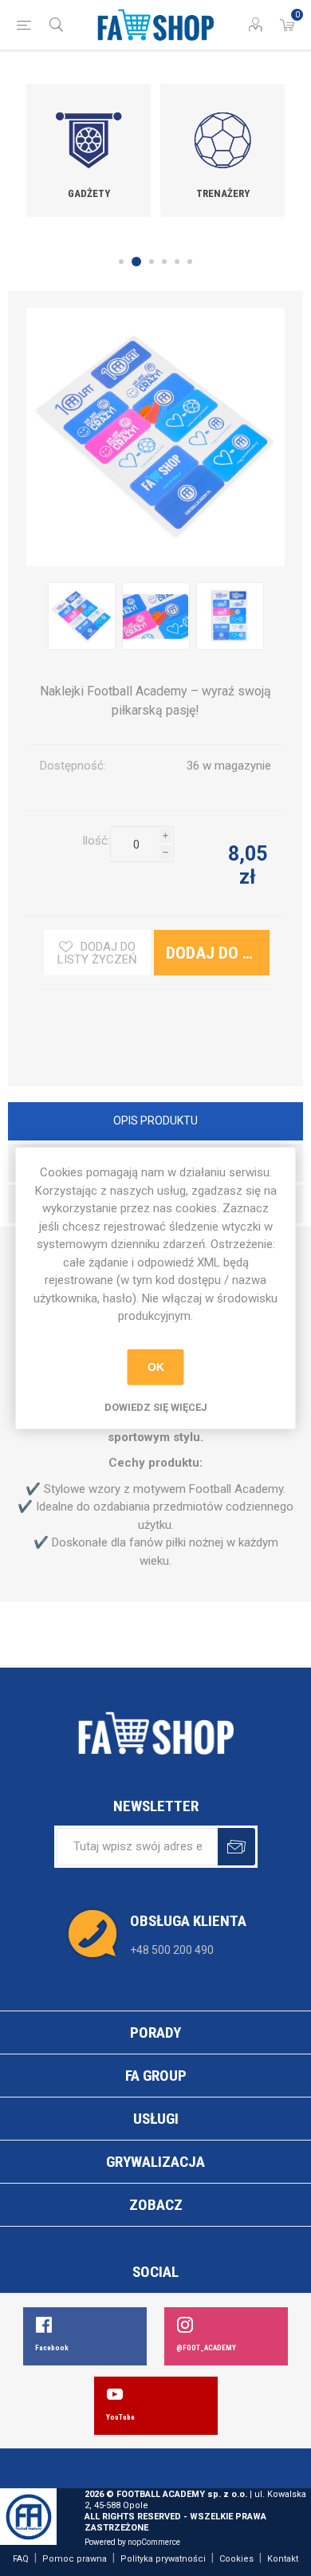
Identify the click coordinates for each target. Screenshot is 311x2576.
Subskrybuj (236, 1847)
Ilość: (96, 841)
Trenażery (223, 193)
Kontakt (283, 2559)
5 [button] (177, 262)
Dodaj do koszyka (132, 881)
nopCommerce (154, 2542)
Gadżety (89, 193)
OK (156, 1367)
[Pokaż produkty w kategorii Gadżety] (89, 129)
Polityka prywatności (163, 2559)
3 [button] (152, 262)
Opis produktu (155, 1121)
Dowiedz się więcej (156, 1406)
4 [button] (164, 262)
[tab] (155, 1123)
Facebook (52, 2348)
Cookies (236, 2559)
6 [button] (190, 262)
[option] (89, 150)
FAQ (21, 2559)
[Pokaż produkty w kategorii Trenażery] (222, 129)
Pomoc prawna (75, 2559)
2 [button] (136, 262)
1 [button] (121, 262)
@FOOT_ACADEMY (206, 2348)
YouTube (120, 2417)
